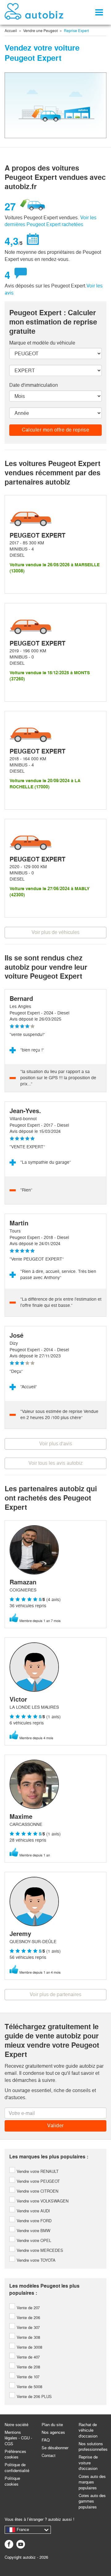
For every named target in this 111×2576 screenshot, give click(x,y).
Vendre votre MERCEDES (39, 2250)
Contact (49, 2456)
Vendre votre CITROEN (37, 2191)
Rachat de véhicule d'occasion (88, 2430)
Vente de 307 (28, 2328)
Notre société (16, 2425)
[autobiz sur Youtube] (21, 2544)
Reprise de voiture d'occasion (88, 2463)
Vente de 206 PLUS (34, 2397)
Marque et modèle (42, 343)
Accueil (11, 31)
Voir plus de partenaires (55, 1994)
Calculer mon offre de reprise (56, 430)
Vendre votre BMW (33, 2231)
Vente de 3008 (29, 2347)
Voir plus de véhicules (55, 932)
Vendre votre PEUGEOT (38, 2181)
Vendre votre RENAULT (37, 2171)
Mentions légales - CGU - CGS (18, 2438)
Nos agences (53, 2432)
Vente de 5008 (29, 2387)
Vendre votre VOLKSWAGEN (42, 2201)
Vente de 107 (27, 2377)
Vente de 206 (28, 2318)
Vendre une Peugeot (40, 31)
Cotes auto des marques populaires (92, 2482)
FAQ (46, 2440)
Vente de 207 (28, 2308)
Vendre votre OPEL (33, 2241)
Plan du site (52, 2425)
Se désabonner (55, 2448)
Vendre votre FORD (33, 2221)
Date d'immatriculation (34, 385)
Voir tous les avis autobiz (55, 1463)
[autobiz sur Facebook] (9, 2544)
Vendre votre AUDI (33, 2211)
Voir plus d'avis (56, 1444)
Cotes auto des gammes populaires (92, 2501)
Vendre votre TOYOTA (35, 2260)
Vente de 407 (28, 2357)
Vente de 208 (28, 2367)
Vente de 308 (28, 2337)
